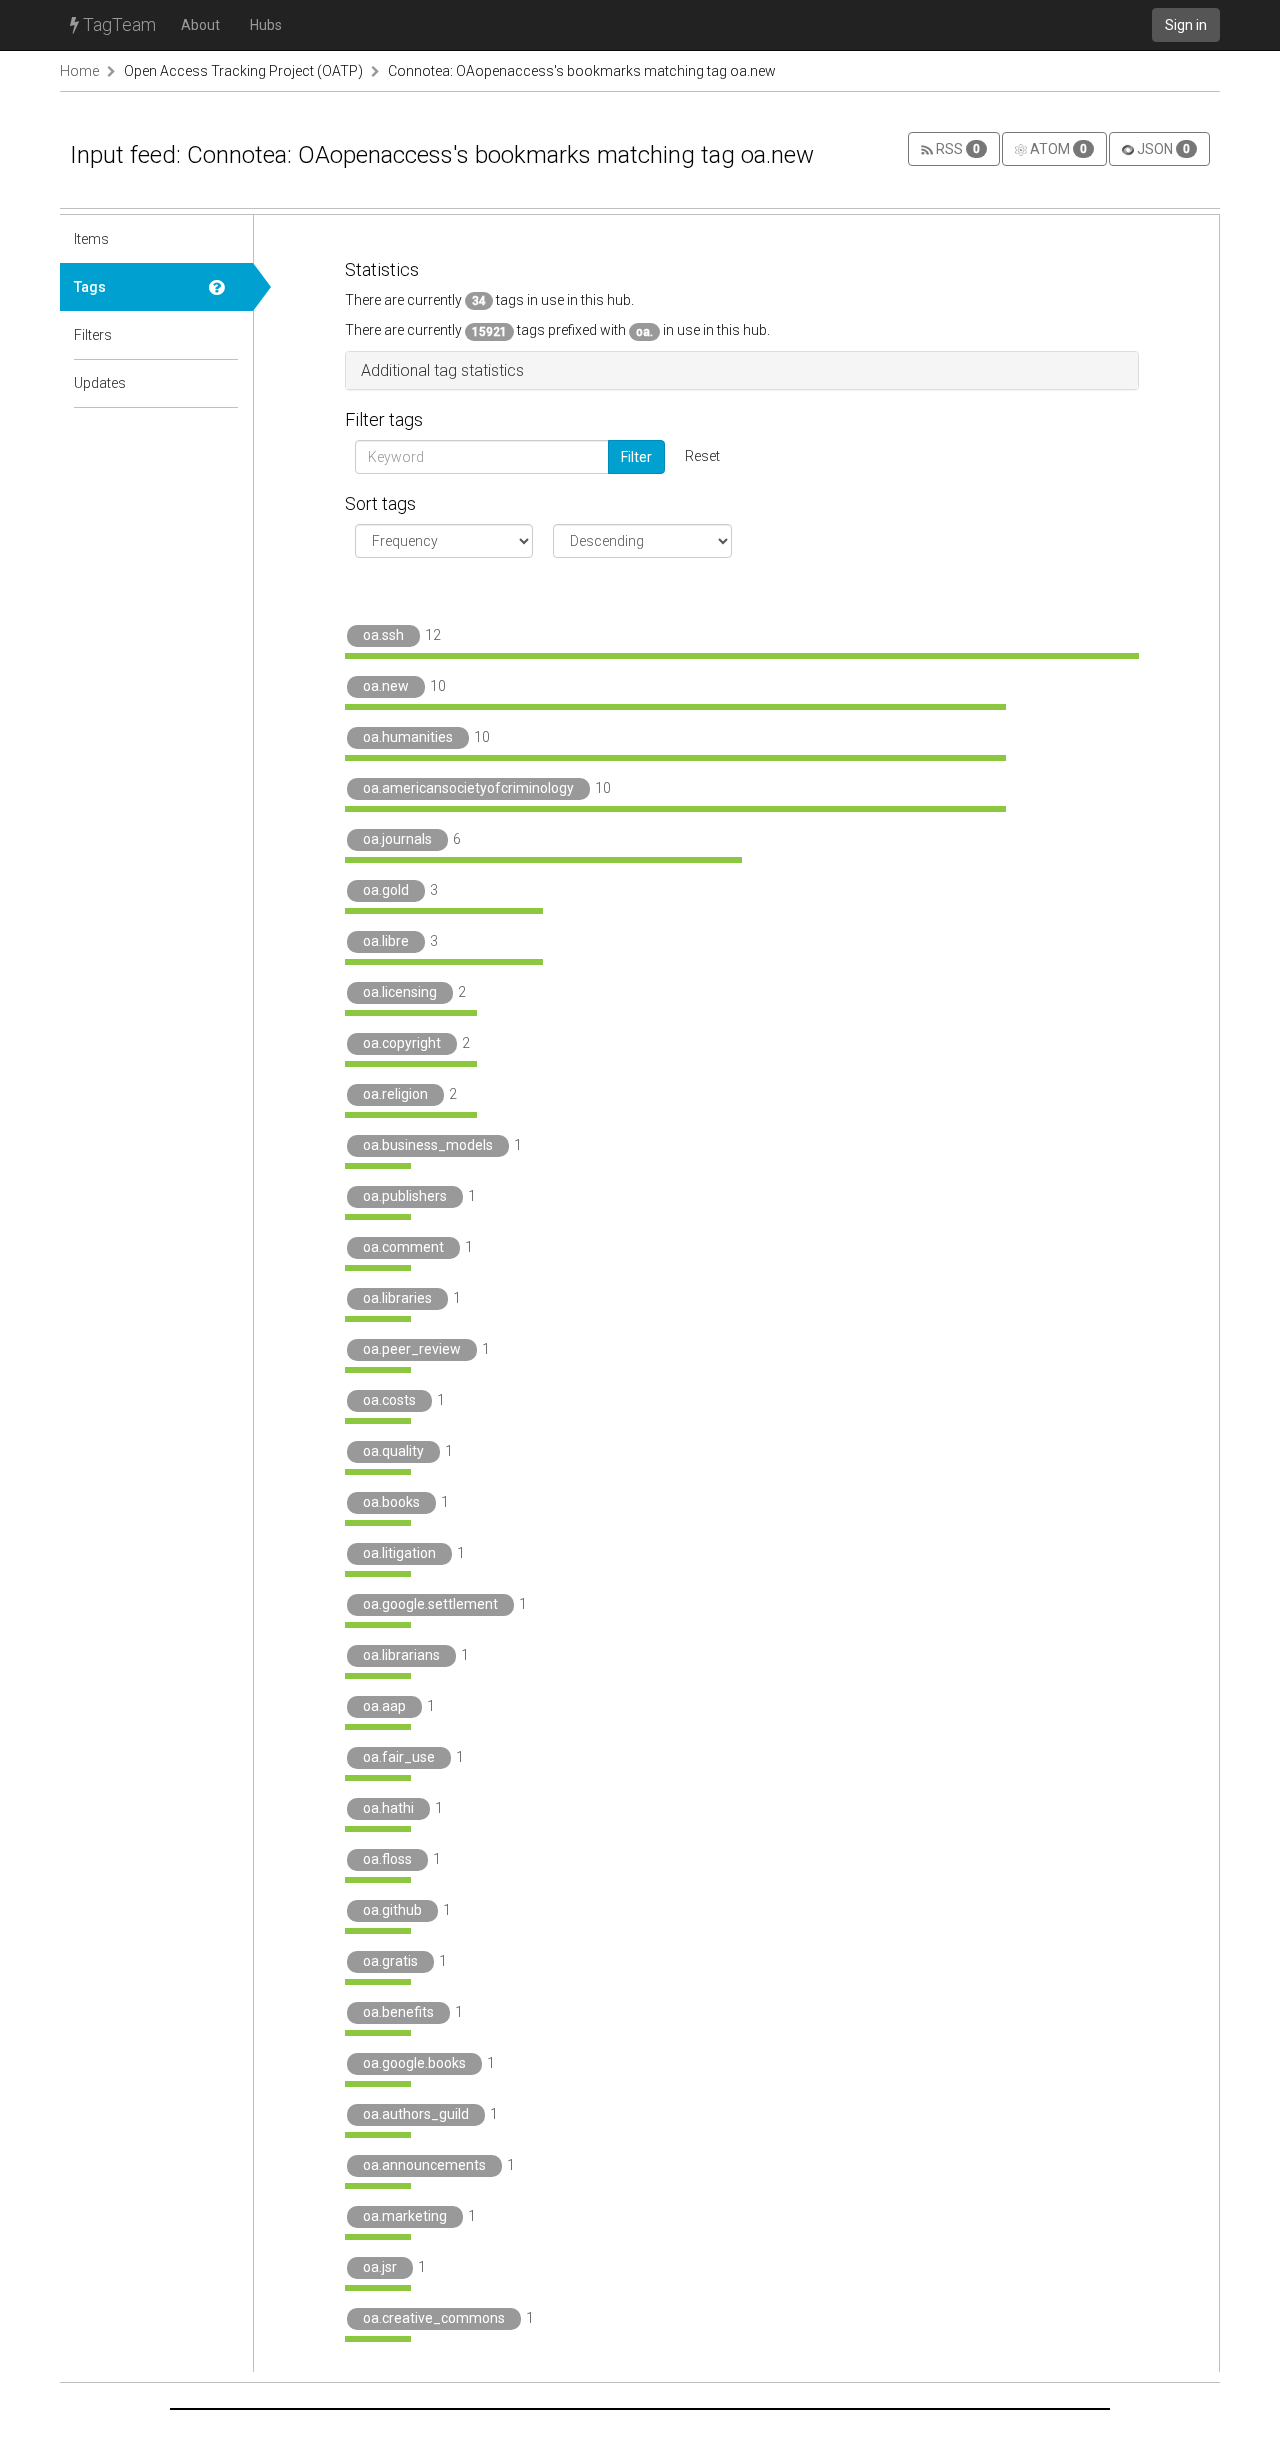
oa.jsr (380, 2267)
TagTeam (117, 24)
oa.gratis (390, 1961)
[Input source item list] (224, 239)
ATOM (1057, 149)
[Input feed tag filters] (224, 335)
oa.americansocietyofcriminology (468, 788)
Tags (90, 287)
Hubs (266, 25)
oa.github (392, 1910)
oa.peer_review (412, 1349)
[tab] (742, 371)
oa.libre (386, 941)
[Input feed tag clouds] (224, 287)
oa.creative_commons (434, 2318)
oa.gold (386, 890)
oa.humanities (408, 737)
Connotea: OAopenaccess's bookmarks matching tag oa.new (582, 71)
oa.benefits (398, 2012)
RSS (956, 149)
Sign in (1186, 25)
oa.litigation (399, 1553)
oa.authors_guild (416, 2114)
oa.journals (397, 839)
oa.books (391, 1502)
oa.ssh (383, 635)
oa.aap (384, 1706)
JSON (1162, 149)
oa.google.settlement (430, 1604)
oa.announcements (424, 2165)
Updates (100, 383)
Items (91, 239)
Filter (636, 457)
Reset (702, 456)
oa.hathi (388, 1808)
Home (79, 71)
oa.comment (403, 1247)
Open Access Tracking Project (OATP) (243, 71)
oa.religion (395, 1094)
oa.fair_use (399, 1757)
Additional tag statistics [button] (442, 370)
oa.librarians (401, 1655)
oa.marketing (405, 2216)
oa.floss (387, 1859)
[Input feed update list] (224, 383)
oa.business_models (428, 1145)
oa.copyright (402, 1043)
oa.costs (389, 1400)
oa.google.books (414, 2063)
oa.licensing (400, 992)
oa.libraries (397, 1298)
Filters (93, 335)
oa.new (386, 686)
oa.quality (393, 1451)
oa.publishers (405, 1196)
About (200, 25)
